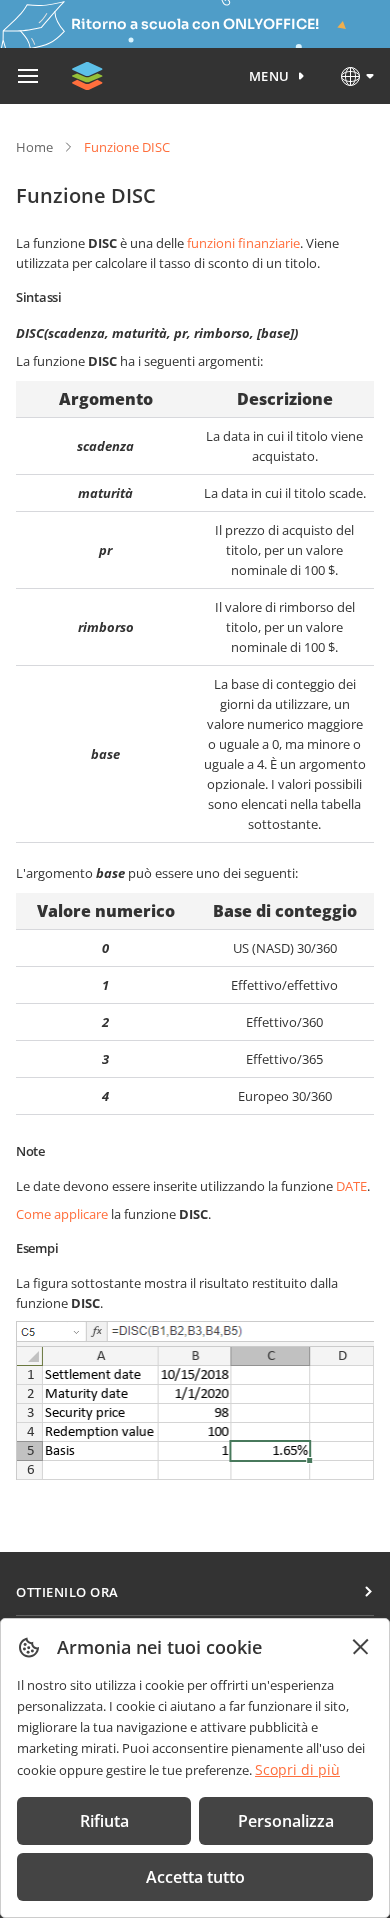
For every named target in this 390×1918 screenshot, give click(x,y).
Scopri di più (297, 1769)
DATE (351, 1186)
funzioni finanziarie (243, 243)
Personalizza (286, 1821)
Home (34, 147)
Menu (269, 76)
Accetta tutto (195, 1877)
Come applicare (62, 1214)
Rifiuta (104, 1821)
